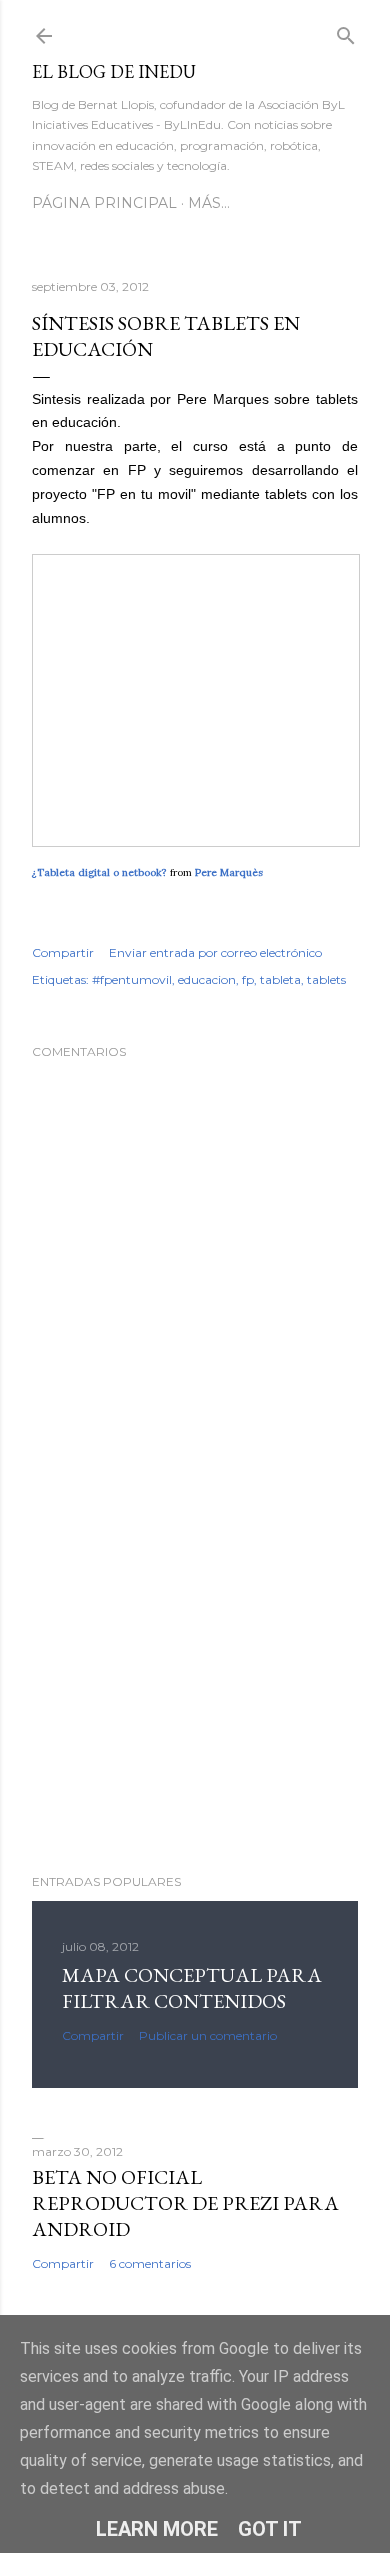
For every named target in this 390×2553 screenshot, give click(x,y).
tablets (326, 979)
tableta (280, 979)
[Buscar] (346, 31)
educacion (207, 979)
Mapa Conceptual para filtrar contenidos (192, 1988)
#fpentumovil (132, 979)
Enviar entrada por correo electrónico (215, 952)
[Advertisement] (195, 1699)
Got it (270, 2529)
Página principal (104, 203)
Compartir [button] (63, 952)
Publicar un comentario (208, 2035)
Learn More (157, 2529)
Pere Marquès (229, 872)
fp (248, 979)
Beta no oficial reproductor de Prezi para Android (185, 2203)
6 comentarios (150, 2263)
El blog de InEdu (114, 71)
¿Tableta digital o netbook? (99, 872)
